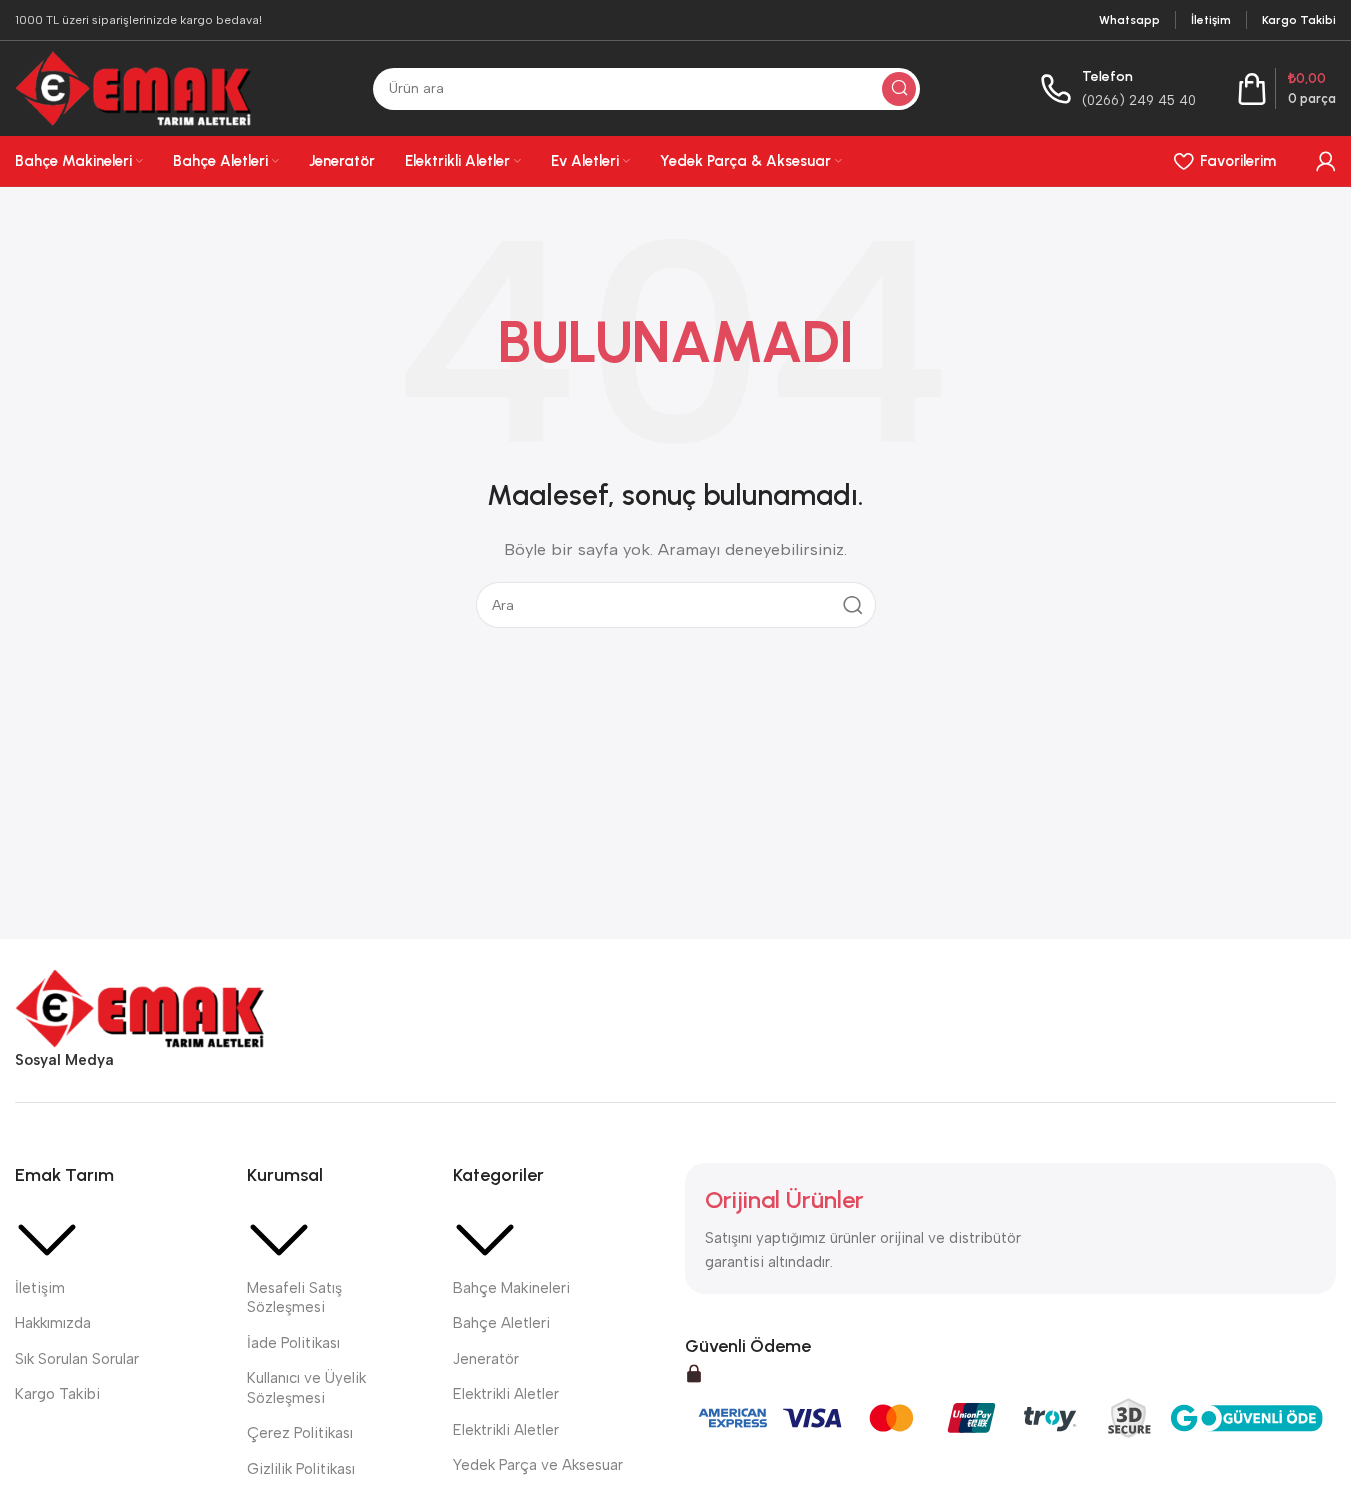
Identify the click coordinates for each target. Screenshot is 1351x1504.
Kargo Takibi (57, 1394)
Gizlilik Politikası (301, 1469)
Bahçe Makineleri (511, 1288)
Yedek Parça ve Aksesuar (538, 1465)
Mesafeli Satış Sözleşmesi (294, 1298)
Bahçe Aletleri (501, 1323)
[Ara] (899, 89)
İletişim (40, 1288)
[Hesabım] (1326, 161)
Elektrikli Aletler (506, 1394)
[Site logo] (134, 87)
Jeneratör (486, 1359)
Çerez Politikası (300, 1433)
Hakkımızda (53, 1323)
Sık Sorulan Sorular (77, 1359)
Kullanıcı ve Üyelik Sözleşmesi (306, 1388)
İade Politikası (293, 1343)
